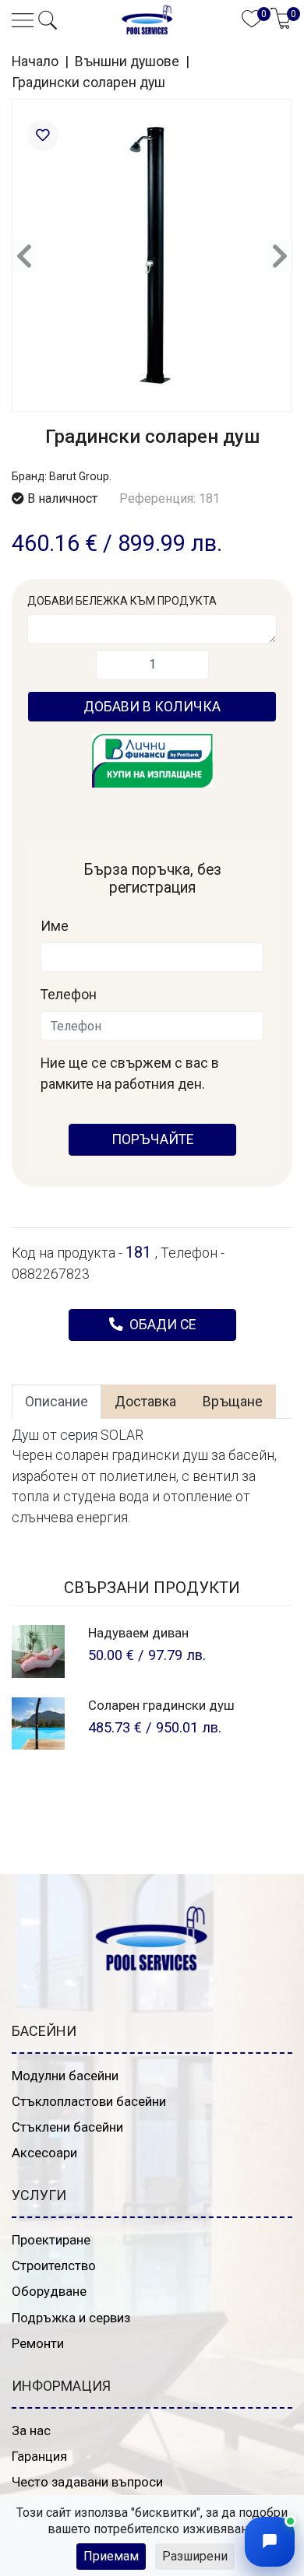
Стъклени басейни (67, 2127)
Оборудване (49, 2291)
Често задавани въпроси (87, 2482)
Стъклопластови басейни (89, 2101)
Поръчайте (152, 1139)
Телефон (69, 995)
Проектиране (51, 2240)
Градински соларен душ (88, 82)
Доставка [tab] (145, 1402)
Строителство (54, 2265)
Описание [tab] (57, 1402)
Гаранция (39, 2456)
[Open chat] (270, 2542)
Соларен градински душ (161, 1705)
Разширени (195, 2556)
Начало (35, 61)
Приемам (111, 2556)
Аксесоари (44, 2153)
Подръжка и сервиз (71, 2318)
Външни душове (127, 61)
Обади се (161, 1325)
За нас (31, 2430)
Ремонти (38, 2343)
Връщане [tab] (233, 1402)
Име (55, 926)
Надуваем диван (138, 1633)
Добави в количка (152, 707)
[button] (48, 20)
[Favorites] (43, 135)
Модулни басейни (65, 2076)
